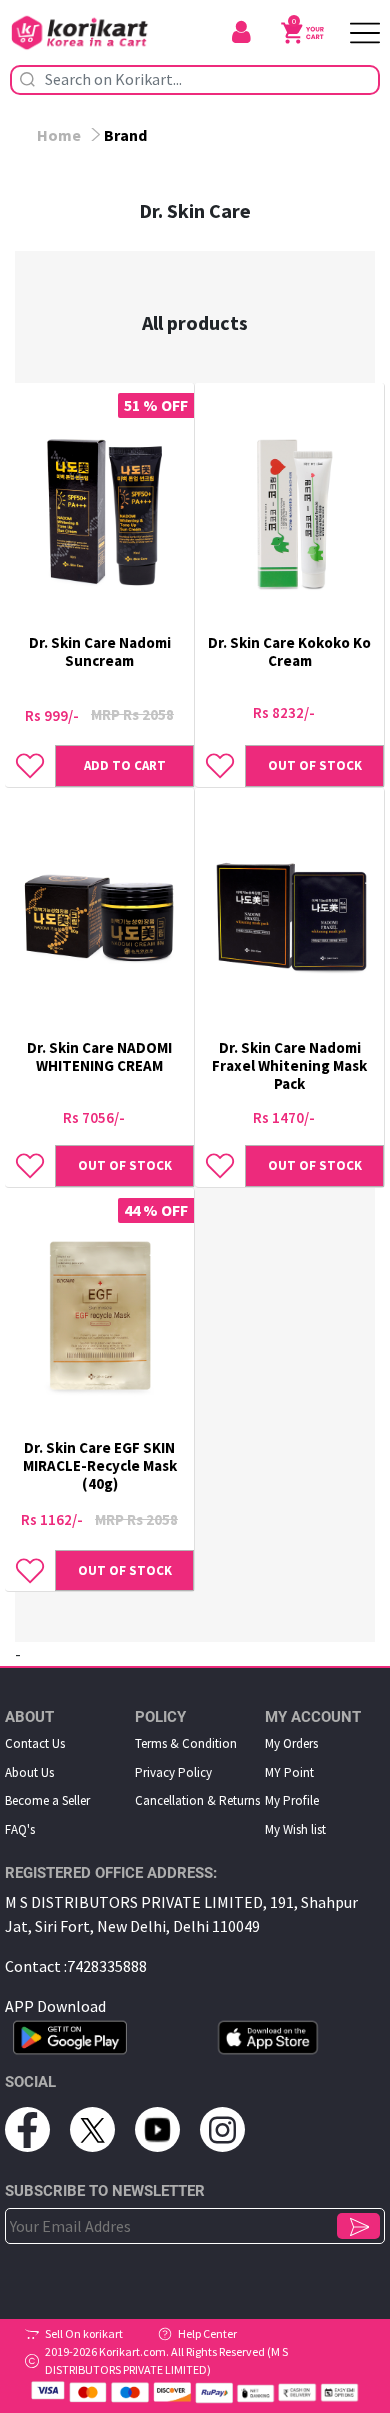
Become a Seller (47, 1800)
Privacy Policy (173, 1772)
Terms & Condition (186, 1743)
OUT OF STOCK (315, 765)
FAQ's (20, 1829)
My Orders (291, 1743)
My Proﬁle (292, 1800)
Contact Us (35, 1743)
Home (59, 135)
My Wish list (295, 1829)
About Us (29, 1772)
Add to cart (125, 765)
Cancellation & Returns (197, 1800)
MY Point (289, 1772)
